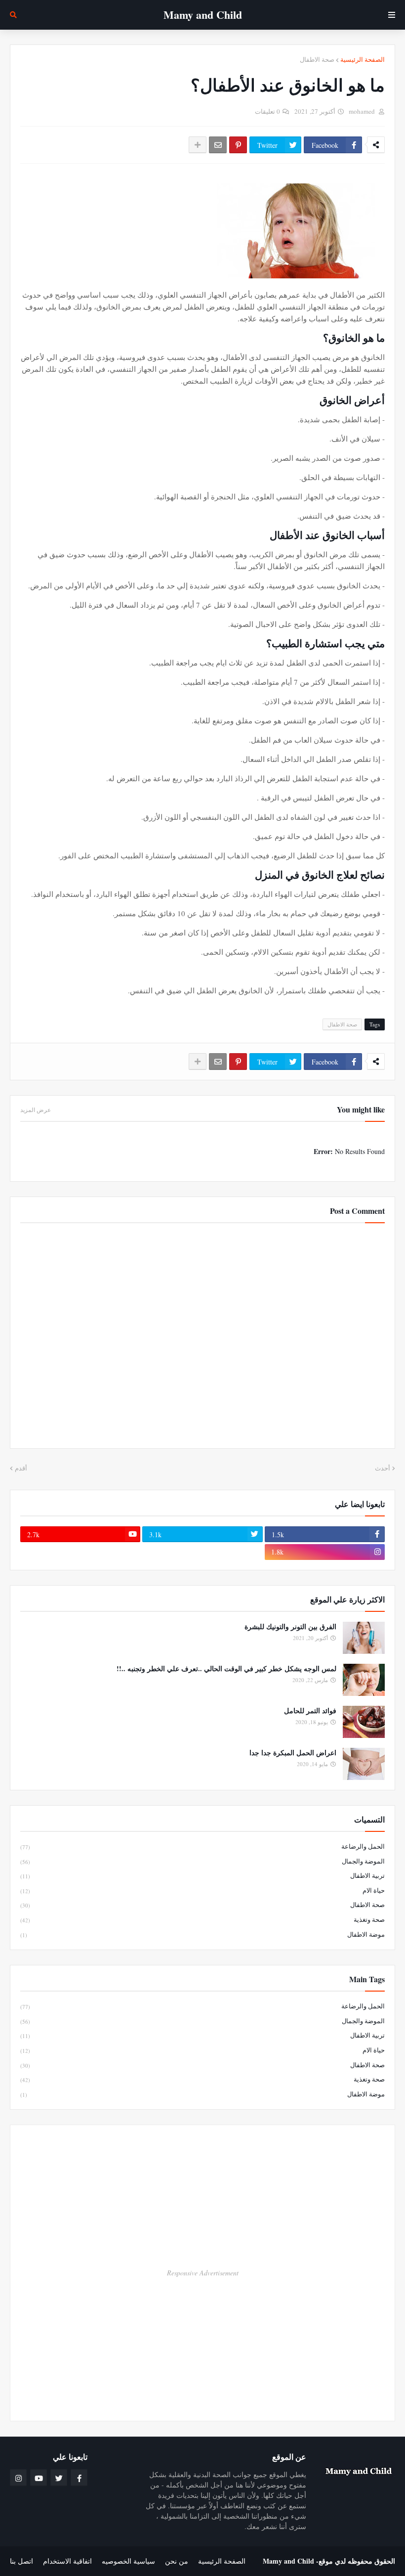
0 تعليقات (267, 111)
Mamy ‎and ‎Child (203, 15)
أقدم (21, 1468)
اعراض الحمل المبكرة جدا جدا (293, 1753)
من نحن (177, 2561)
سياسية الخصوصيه (128, 2561)
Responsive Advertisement (203, 2273)
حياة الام (202, 1890)
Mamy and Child (288, 2561)
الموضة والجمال (202, 1861)
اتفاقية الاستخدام (67, 2561)
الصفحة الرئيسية (363, 59)
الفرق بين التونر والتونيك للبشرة (290, 1627)
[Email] (218, 145)
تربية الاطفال (202, 1875)
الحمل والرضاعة (202, 1846)
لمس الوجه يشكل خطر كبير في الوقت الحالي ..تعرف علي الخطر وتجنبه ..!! (226, 1669)
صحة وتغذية (202, 1919)
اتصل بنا (21, 2561)
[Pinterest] (238, 145)
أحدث (383, 1468)
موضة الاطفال (202, 1934)
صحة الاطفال (317, 59)
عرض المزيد (36, 1110)
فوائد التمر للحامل (310, 1711)
